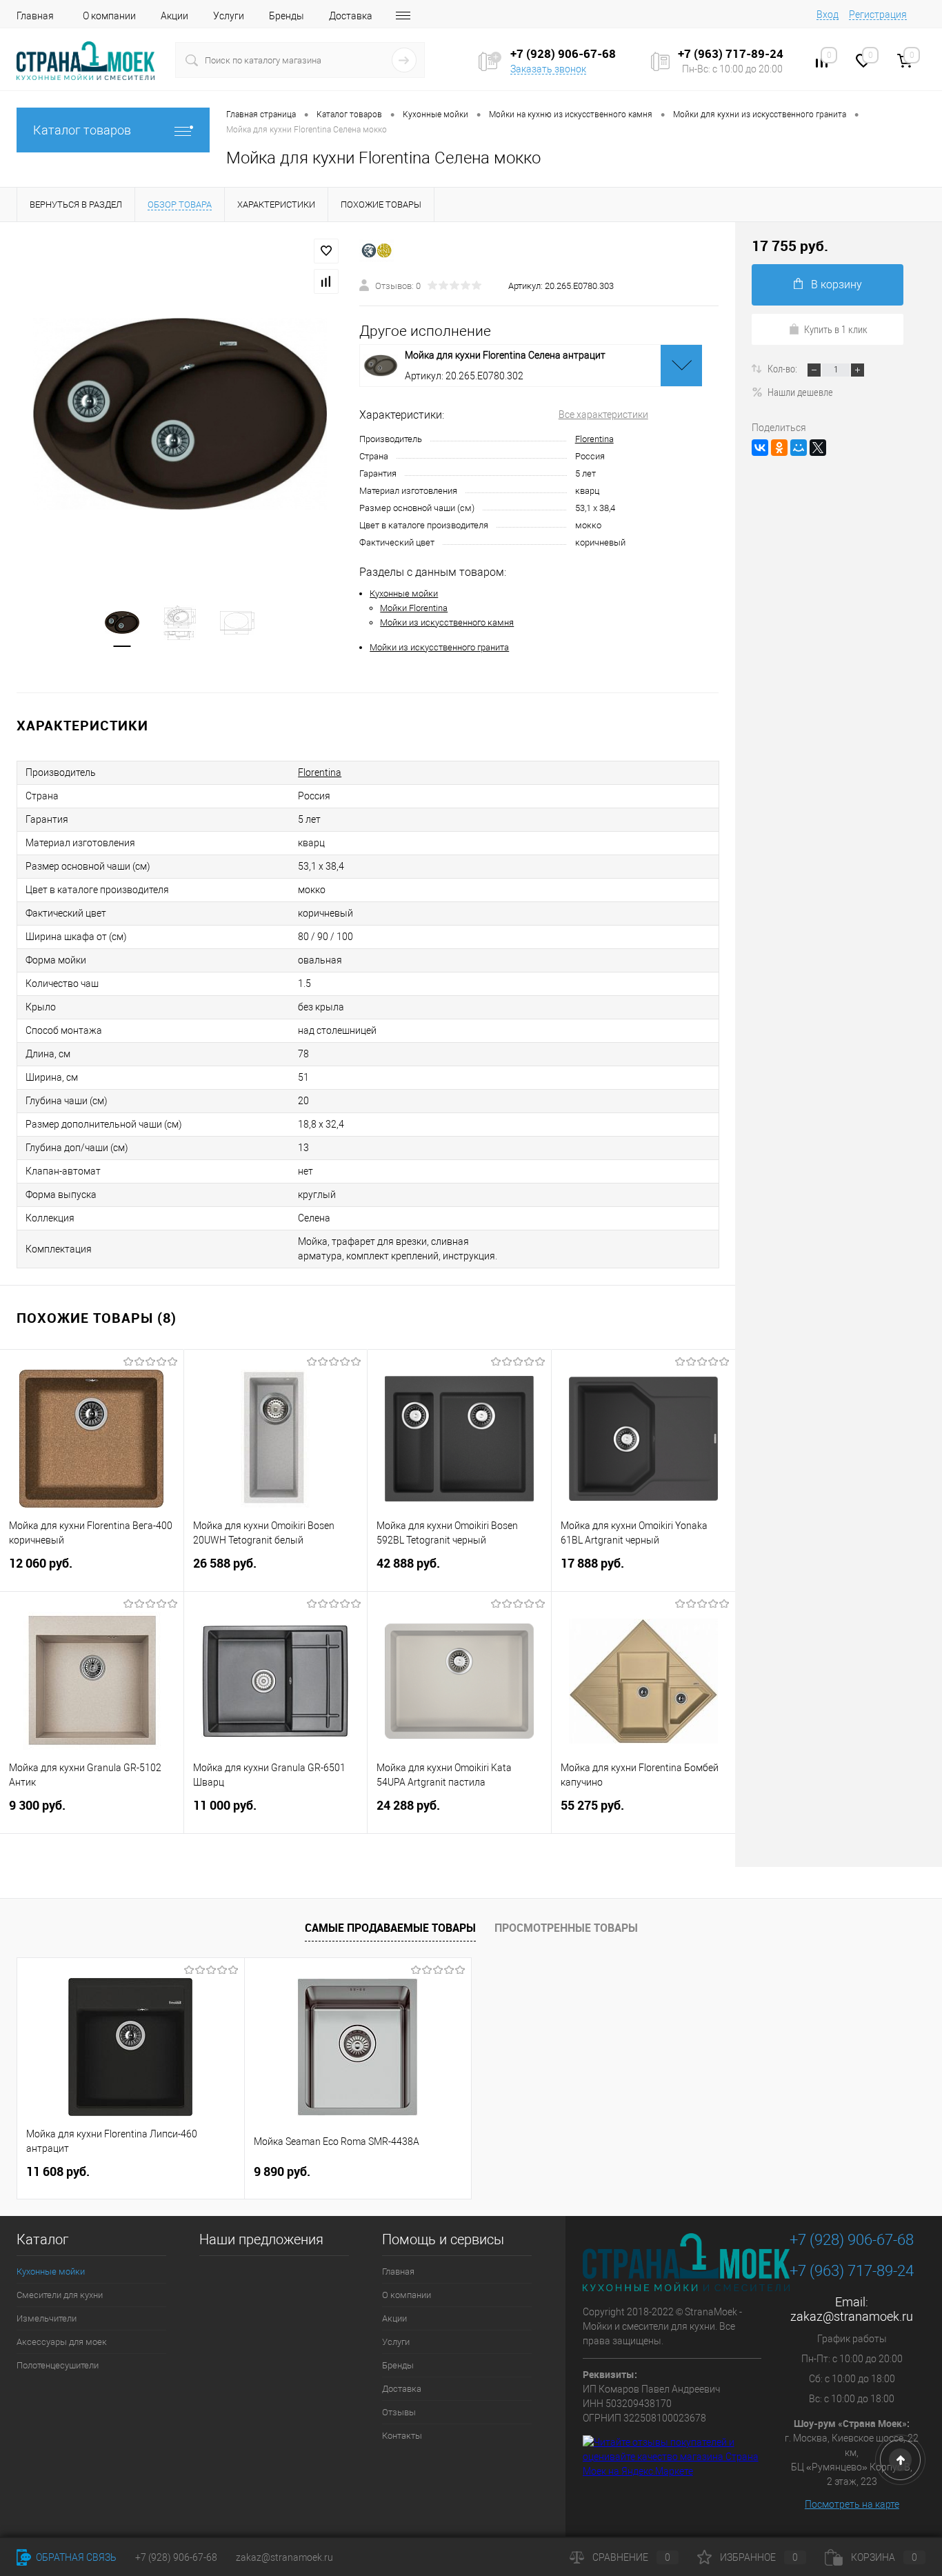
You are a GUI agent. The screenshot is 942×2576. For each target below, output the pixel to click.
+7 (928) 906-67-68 (852, 2240)
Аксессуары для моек (62, 2342)
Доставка (351, 16)
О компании (109, 16)
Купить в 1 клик (836, 329)
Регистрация (878, 14)
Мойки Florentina (414, 608)
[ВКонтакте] (760, 448)
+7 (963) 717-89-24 (852, 2271)
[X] (818, 448)
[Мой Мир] (799, 448)
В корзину (836, 284)
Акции (174, 16)
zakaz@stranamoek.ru (852, 2316)
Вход (828, 14)
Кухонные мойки (404, 593)
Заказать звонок (548, 69)
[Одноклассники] (779, 448)
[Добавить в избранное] (326, 251)
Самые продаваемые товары (390, 1928)
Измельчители (47, 2318)
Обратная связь (75, 2557)
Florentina (594, 439)
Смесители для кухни (60, 2295)
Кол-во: (783, 368)
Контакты (402, 2436)
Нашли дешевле (800, 392)
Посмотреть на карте (852, 2504)
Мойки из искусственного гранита (439, 647)
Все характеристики (603, 415)
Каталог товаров (82, 130)
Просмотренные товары (566, 1928)
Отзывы (399, 2412)
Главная (35, 16)
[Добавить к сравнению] (326, 281)
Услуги (229, 16)
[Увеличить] (180, 414)
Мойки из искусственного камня (447, 622)
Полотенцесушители (58, 2365)
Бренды (287, 16)
